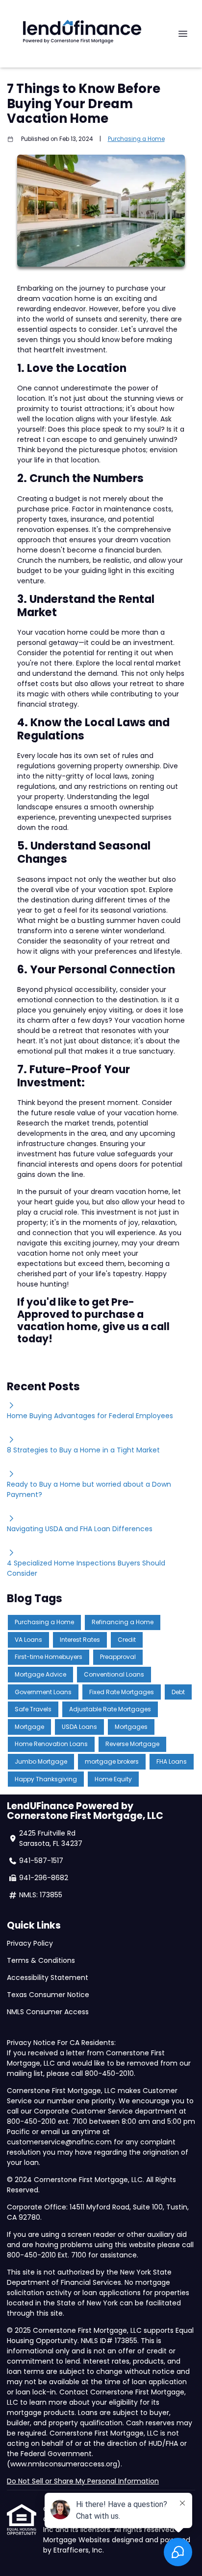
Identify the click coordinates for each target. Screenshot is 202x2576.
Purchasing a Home (136, 139)
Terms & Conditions (41, 1960)
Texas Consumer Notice (48, 1995)
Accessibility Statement (48, 1978)
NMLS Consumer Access (49, 2012)
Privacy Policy (30, 1943)
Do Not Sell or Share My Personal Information (83, 2481)
